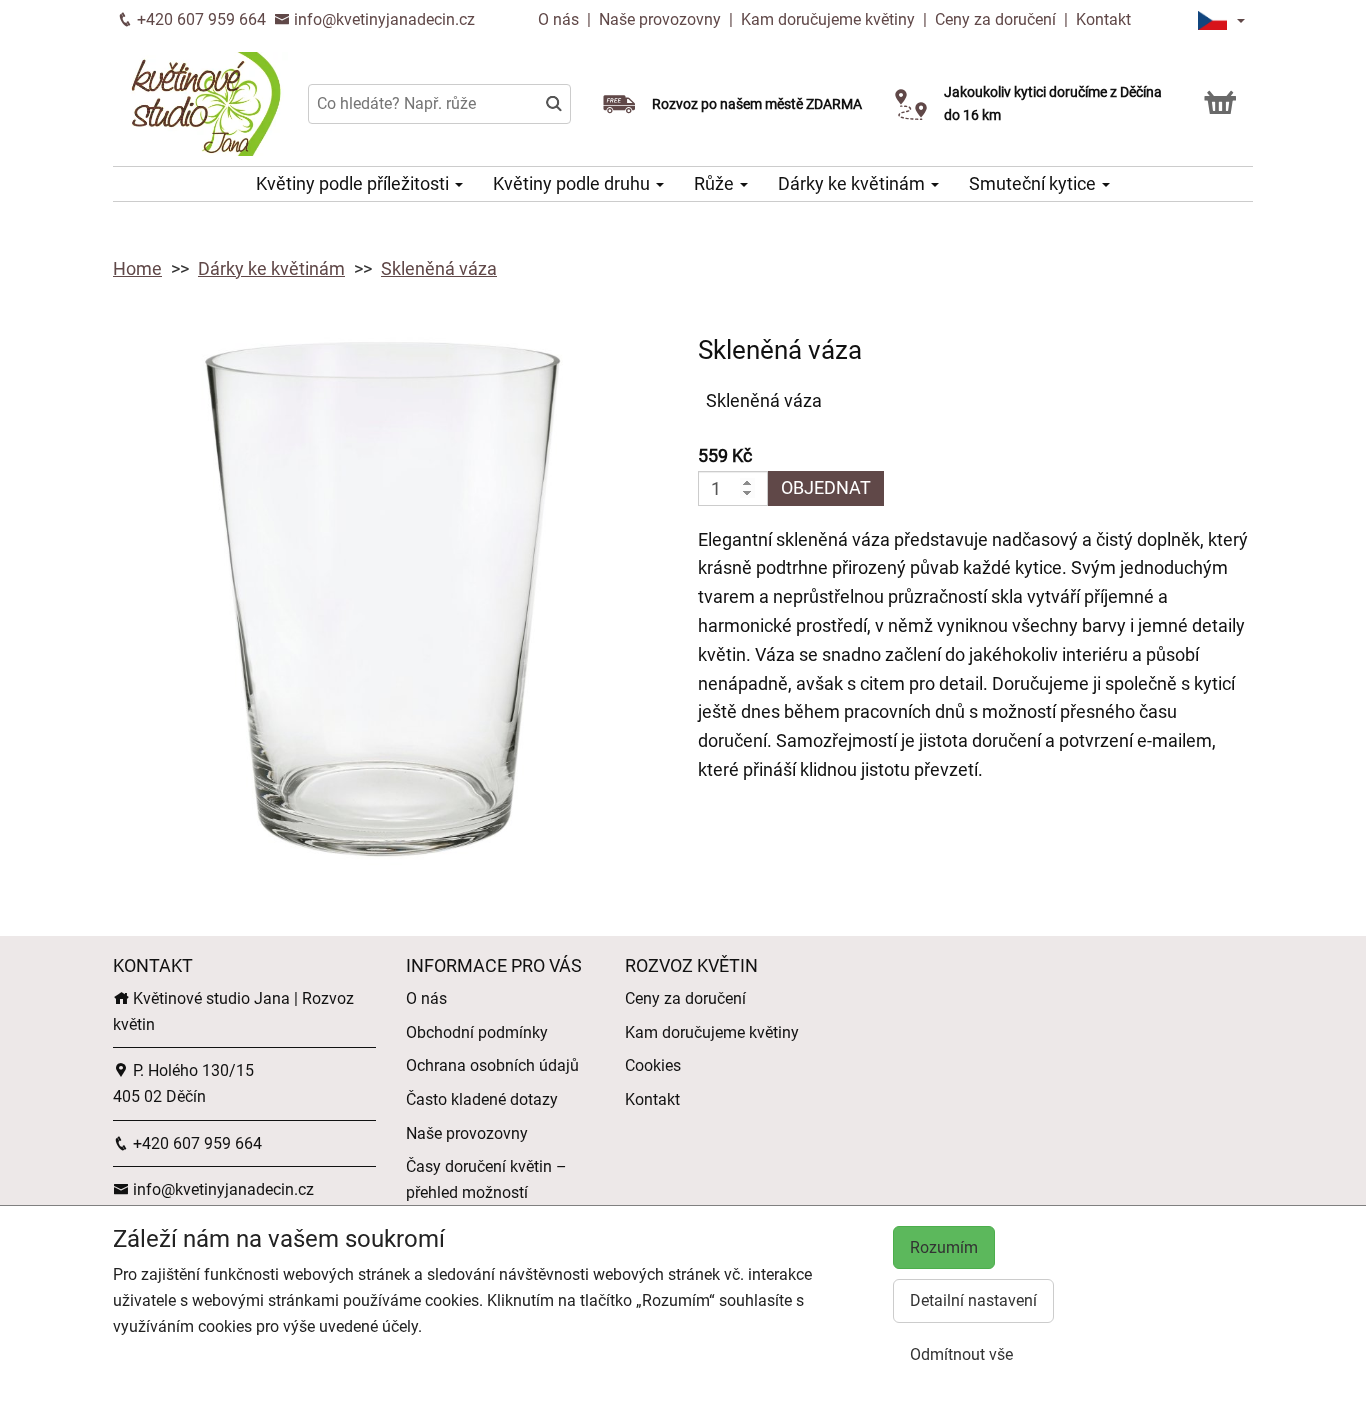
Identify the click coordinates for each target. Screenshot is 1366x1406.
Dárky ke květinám (853, 183)
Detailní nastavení (973, 1300)
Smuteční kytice (1034, 183)
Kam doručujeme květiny (828, 19)
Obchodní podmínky (477, 1032)
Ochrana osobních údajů (492, 1065)
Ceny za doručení (995, 19)
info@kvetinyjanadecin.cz (382, 19)
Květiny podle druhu (573, 183)
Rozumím (944, 1247)
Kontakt (1103, 19)
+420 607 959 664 (199, 19)
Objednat (826, 487)
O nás (560, 19)
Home (137, 268)
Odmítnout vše (961, 1354)
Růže (716, 183)
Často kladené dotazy (482, 1099)
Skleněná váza (439, 268)
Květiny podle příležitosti (354, 183)
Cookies (653, 1065)
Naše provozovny (662, 19)
